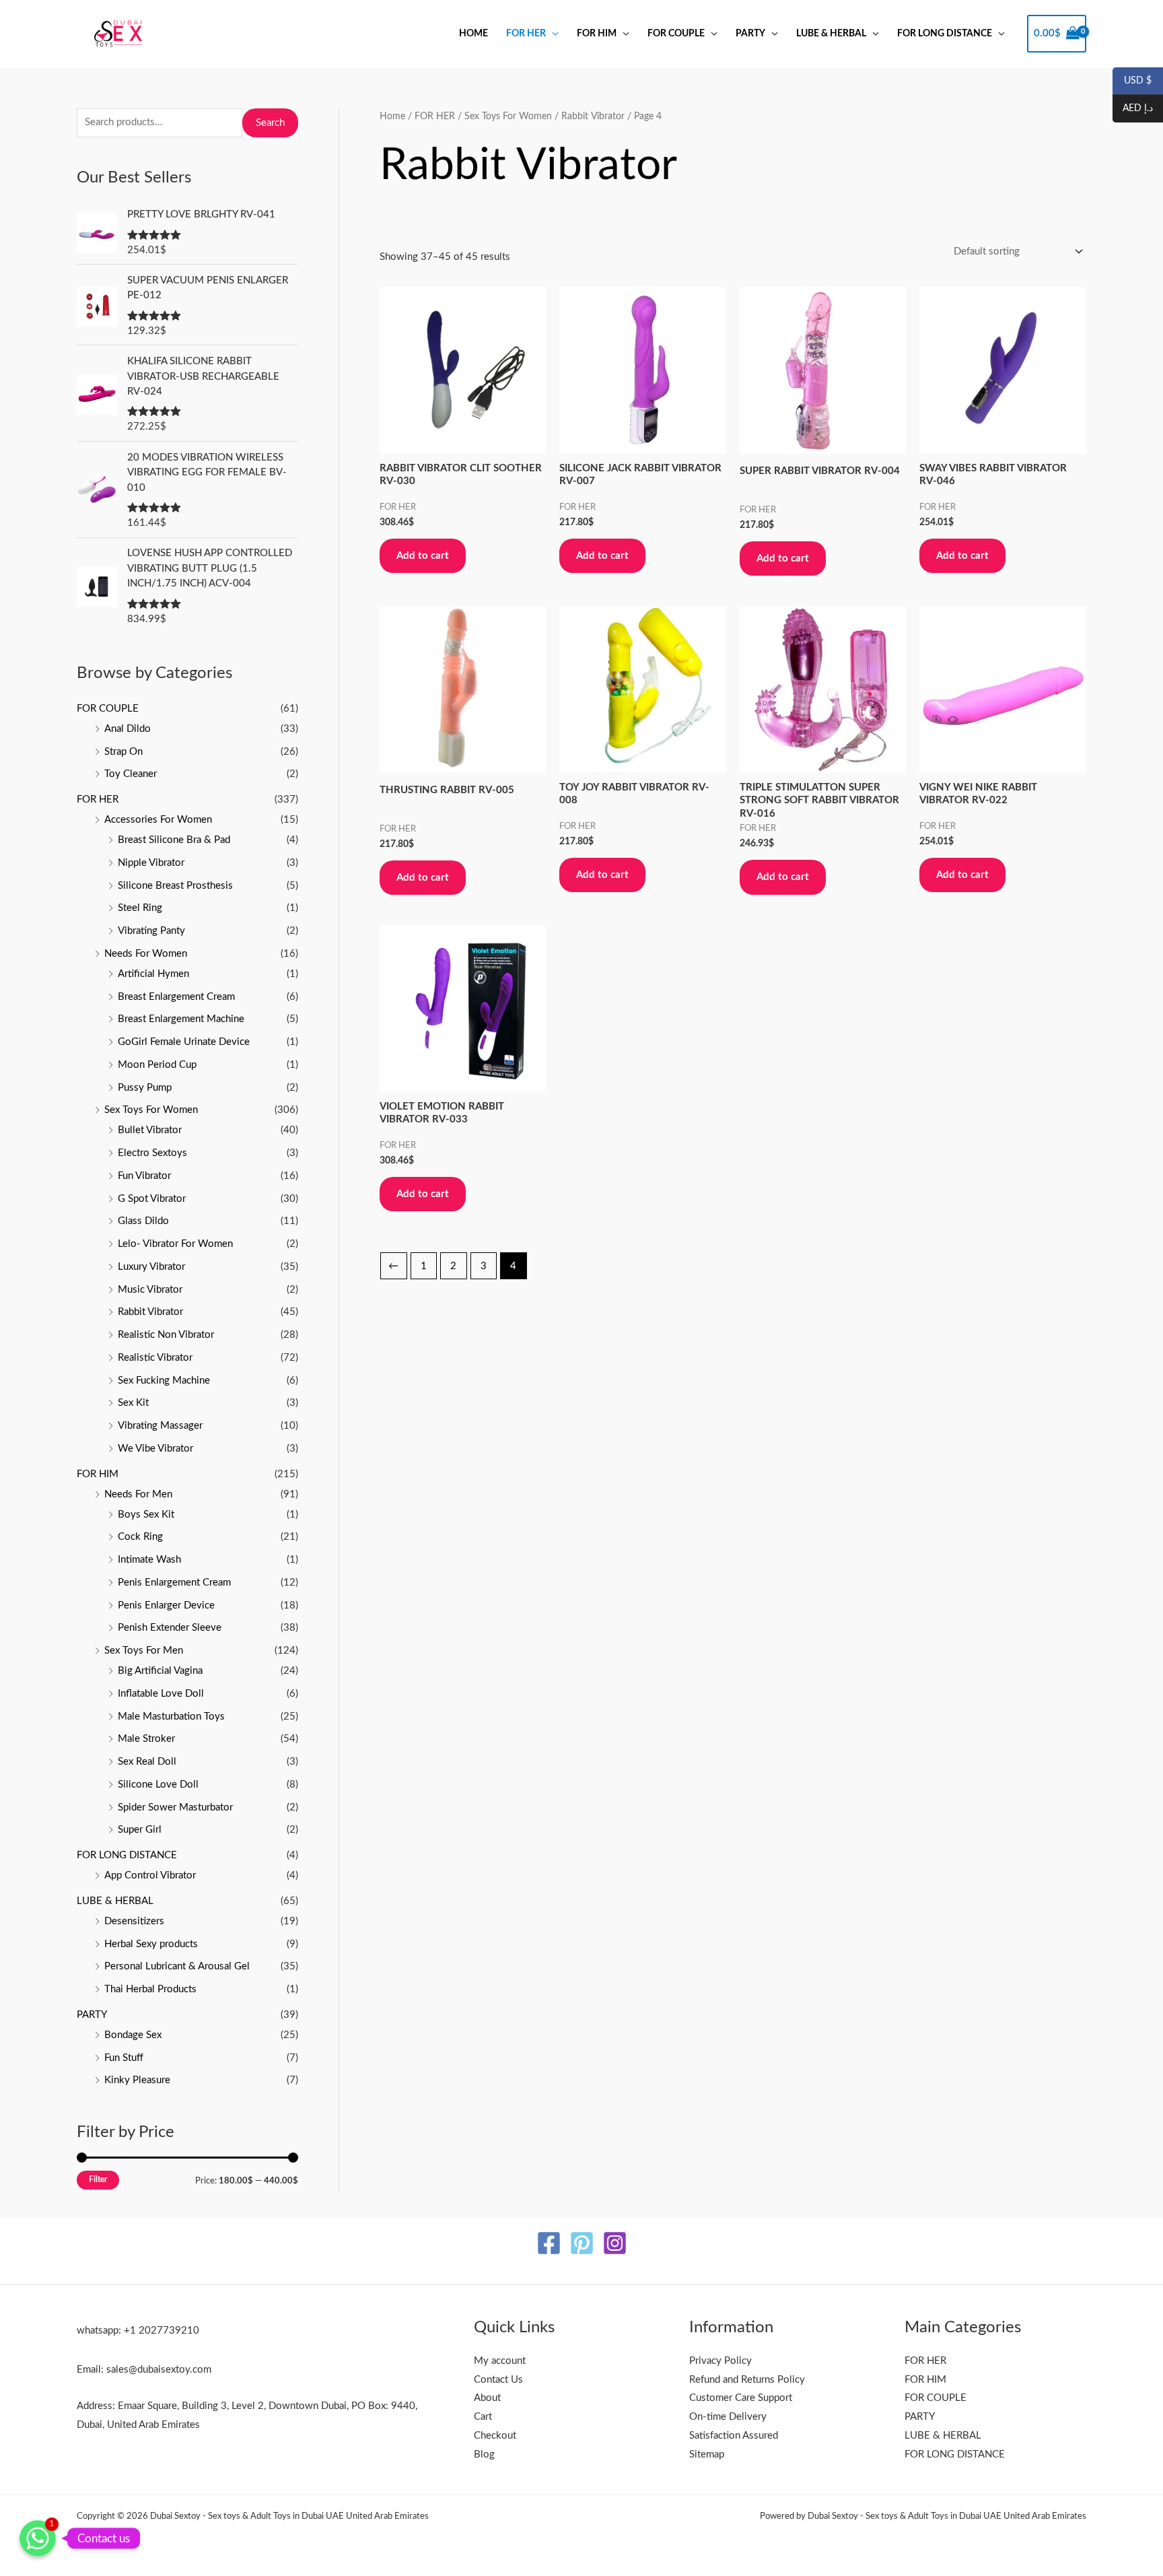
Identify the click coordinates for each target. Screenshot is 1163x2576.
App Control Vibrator (150, 1875)
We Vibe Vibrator (155, 1449)
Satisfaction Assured (734, 2436)
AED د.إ (1133, 109)
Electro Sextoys (152, 1153)
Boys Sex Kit (146, 1515)
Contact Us (498, 2380)
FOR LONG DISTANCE (945, 34)
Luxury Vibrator (151, 1267)
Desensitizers (134, 1921)
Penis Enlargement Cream (174, 1583)
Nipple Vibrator (151, 863)
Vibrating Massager (160, 1426)
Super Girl (140, 1830)
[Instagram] (615, 2243)
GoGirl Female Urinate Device (184, 1042)
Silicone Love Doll (158, 1785)
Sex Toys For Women (151, 1110)
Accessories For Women (158, 820)
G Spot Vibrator (152, 1199)
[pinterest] (582, 2243)
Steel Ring (140, 908)
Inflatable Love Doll (161, 1694)
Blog (484, 2454)
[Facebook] (549, 2243)
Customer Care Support (741, 2398)
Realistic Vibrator (155, 1358)
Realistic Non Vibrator (166, 1335)
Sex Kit (133, 1403)
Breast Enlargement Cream (176, 997)
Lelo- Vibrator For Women (175, 1244)
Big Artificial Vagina (160, 1671)
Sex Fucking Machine (164, 1381)
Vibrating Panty (151, 931)
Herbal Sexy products (151, 1944)
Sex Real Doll (147, 1762)
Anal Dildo (128, 729)
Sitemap (707, 2454)
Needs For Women (146, 954)
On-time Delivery (728, 2417)
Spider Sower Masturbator (175, 1807)
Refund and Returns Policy (747, 2380)
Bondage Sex (133, 2035)
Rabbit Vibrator (150, 1312)
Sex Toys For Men (144, 1651)
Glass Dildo (143, 1221)
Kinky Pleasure (137, 2080)
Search (270, 123)
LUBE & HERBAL (831, 34)
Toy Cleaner (131, 774)
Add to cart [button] (423, 556)
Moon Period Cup (157, 1065)
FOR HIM (597, 34)
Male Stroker (146, 1739)
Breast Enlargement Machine (181, 1019)
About (487, 2398)
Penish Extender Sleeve (170, 1628)
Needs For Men (138, 1494)
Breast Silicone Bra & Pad (174, 840)
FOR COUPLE (676, 34)
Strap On (124, 752)
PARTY (750, 34)
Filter (98, 2179)
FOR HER (526, 34)
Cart (483, 2417)
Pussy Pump (145, 1088)
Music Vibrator (150, 1290)
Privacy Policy (720, 2361)
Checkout (495, 2436)
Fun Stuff (124, 2058)
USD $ (1132, 81)
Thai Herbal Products (150, 1989)
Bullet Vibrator (150, 1130)
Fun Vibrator (144, 1176)
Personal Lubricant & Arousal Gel (177, 1966)
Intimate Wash (149, 1560)
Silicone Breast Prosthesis (175, 886)
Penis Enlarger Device (166, 1605)
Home (473, 34)
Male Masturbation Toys (171, 1717)
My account (500, 2361)
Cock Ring (140, 1537)
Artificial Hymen (153, 974)
